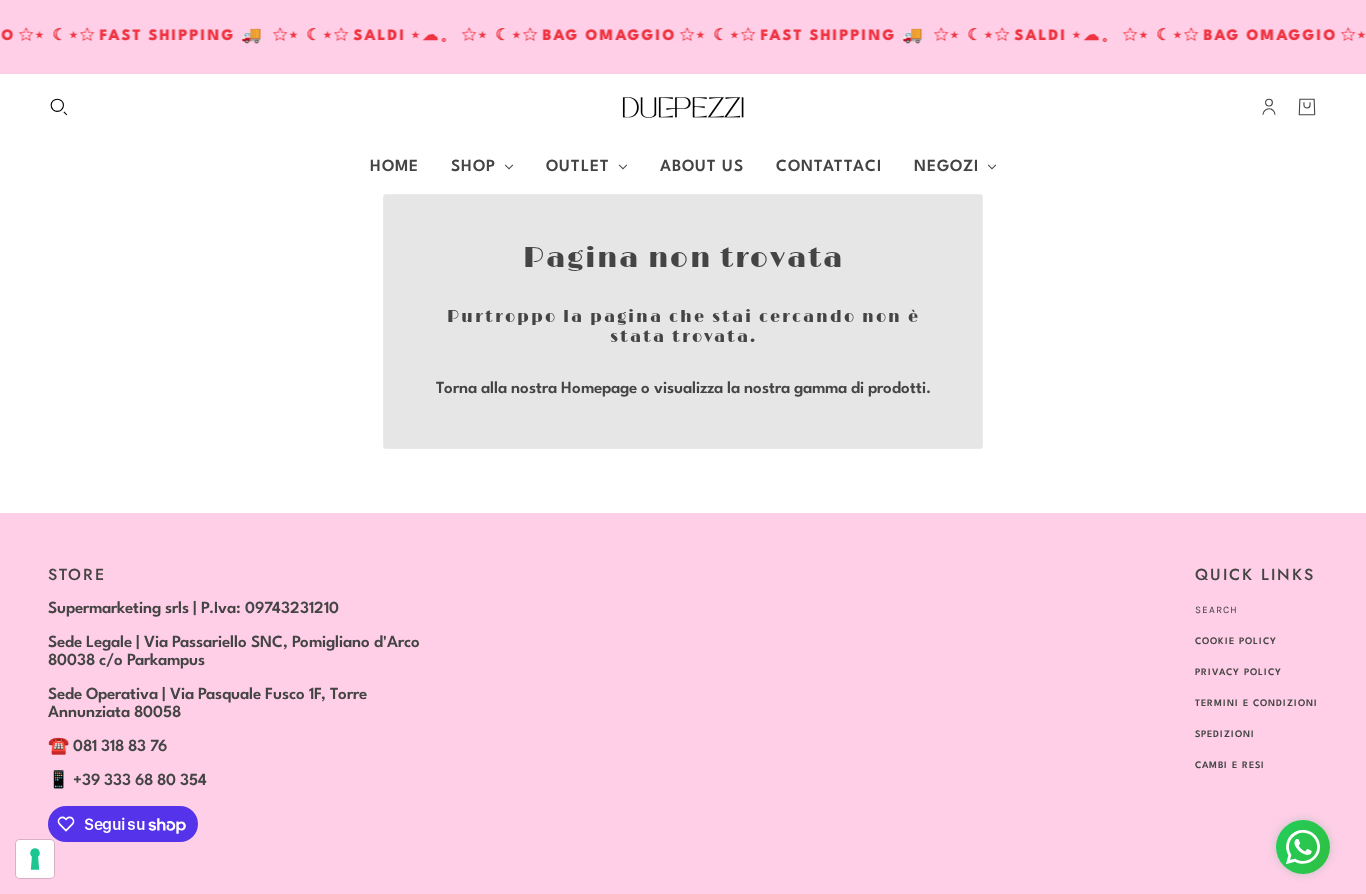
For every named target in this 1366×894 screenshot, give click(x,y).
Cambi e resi (1230, 765)
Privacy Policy (1238, 672)
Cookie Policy (1236, 641)
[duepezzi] (683, 107)
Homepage (599, 389)
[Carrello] (1307, 107)
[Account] (1269, 107)
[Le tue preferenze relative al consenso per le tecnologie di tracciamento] (35, 859)
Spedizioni (1225, 734)
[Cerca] (59, 107)
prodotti (897, 389)
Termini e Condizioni (1256, 703)
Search (1216, 610)
